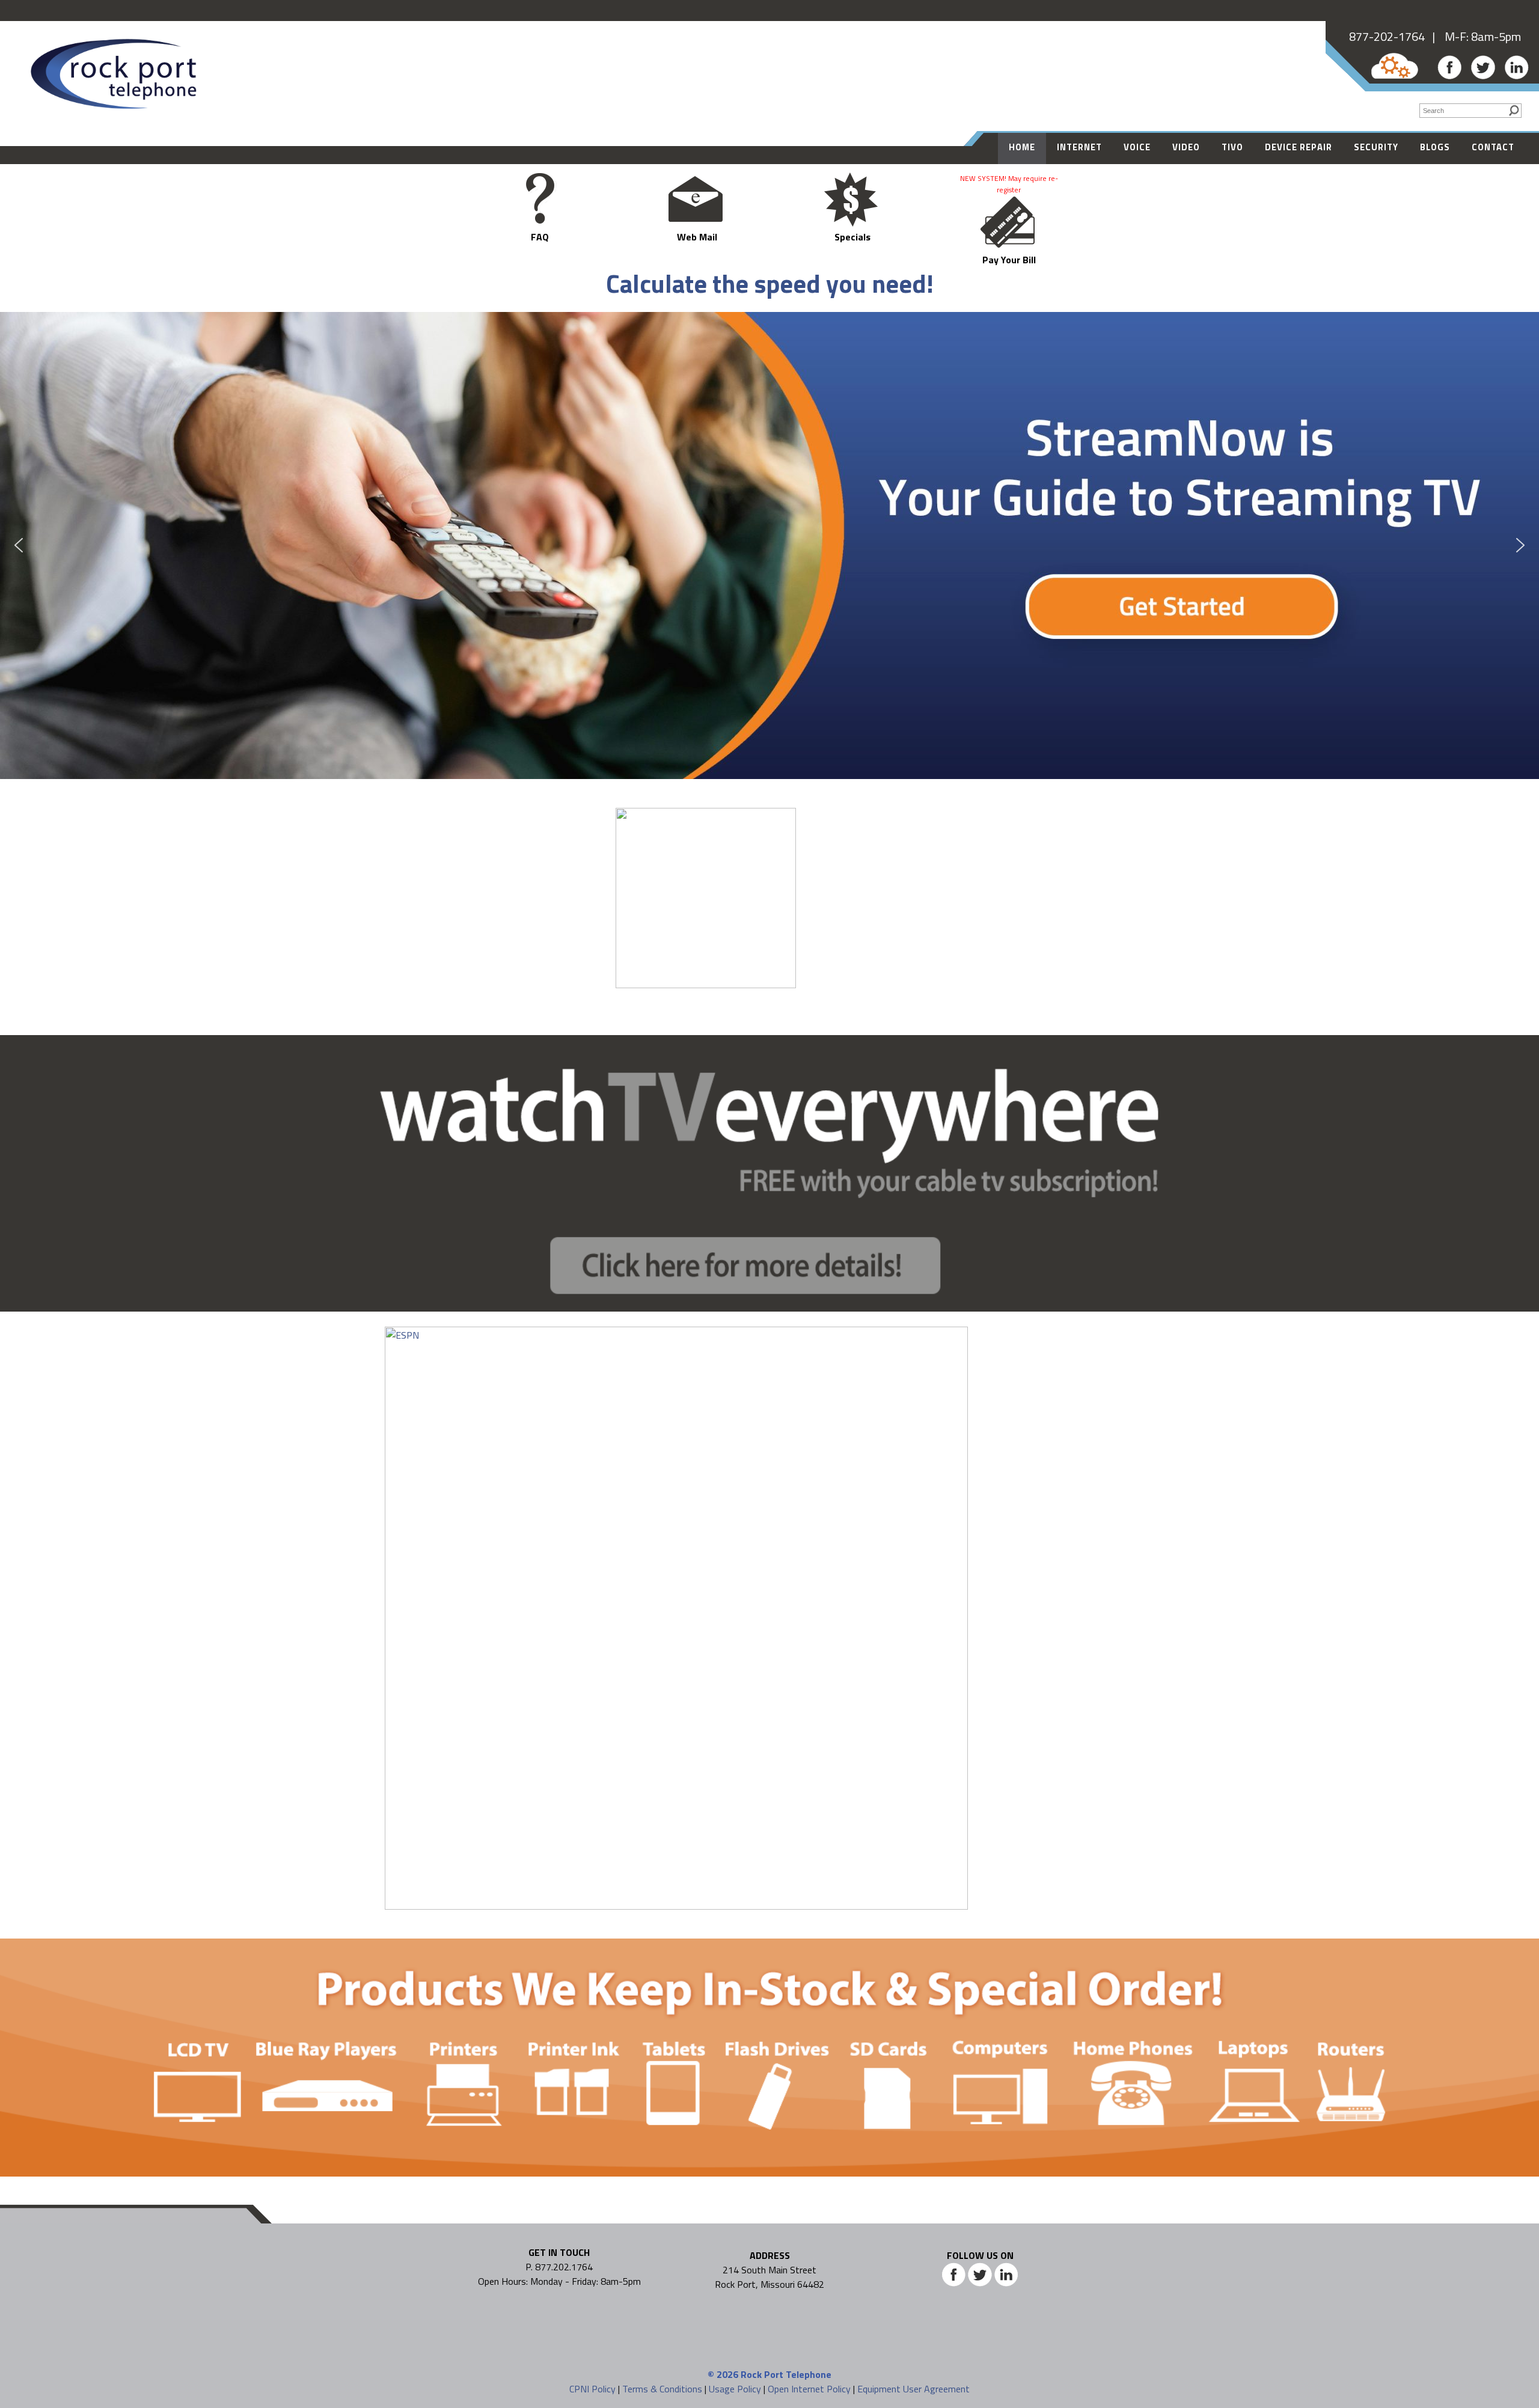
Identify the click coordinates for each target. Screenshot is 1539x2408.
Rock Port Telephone (786, 2374)
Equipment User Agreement (913, 2389)
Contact (1493, 147)
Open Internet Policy (809, 2389)
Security (1376, 147)
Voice (1137, 147)
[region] (769, 545)
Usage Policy (735, 2389)
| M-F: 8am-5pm (1473, 36)
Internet (1079, 147)
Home (1022, 147)
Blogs (1435, 147)
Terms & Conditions (662, 2389)
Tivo (1232, 147)
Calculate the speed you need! (770, 283)
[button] (769, 545)
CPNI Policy (592, 2389)
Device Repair (1299, 147)
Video (1186, 147)
